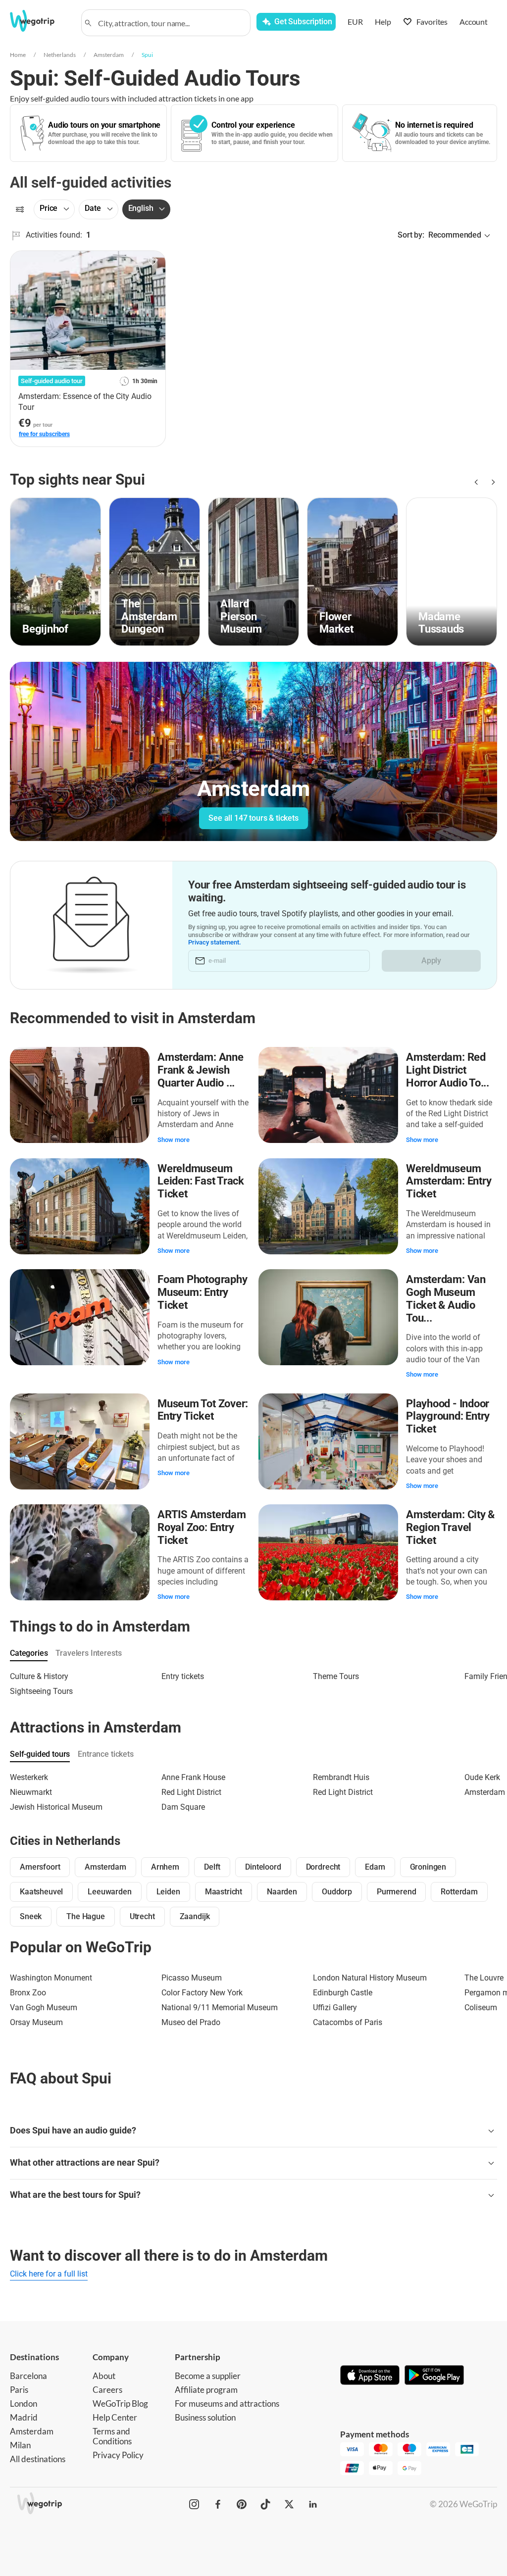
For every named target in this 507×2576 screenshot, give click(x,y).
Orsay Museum (36, 2022)
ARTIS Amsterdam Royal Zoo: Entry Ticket (202, 1527)
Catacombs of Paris (348, 2022)
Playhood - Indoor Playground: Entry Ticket (448, 1416)
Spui (147, 55)
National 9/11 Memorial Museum (220, 2007)
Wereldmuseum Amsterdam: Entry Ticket (449, 1181)
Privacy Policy (118, 2455)
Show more (174, 1140)
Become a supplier (208, 2376)
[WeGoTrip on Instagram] (194, 2504)
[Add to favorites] (152, 262)
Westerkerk (29, 1777)
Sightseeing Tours (41, 1691)
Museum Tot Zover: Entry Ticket (203, 1410)
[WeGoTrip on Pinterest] (242, 2504)
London (24, 2403)
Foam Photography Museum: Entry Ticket (202, 1292)
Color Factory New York (202, 1993)
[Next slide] (491, 482)
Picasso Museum (192, 1978)
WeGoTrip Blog (120, 2403)
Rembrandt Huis (341, 1777)
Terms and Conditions (112, 2436)
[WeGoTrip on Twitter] (289, 2504)
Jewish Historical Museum (56, 1807)
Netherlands (60, 55)
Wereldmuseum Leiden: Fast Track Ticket (201, 1181)
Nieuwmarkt (31, 1792)
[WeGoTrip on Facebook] (218, 2504)
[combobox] (170, 23)
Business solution (205, 2417)
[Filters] (20, 209)
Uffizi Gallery (335, 2007)
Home (18, 55)
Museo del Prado (191, 2022)
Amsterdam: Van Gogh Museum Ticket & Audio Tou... (446, 1298)
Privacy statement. (215, 942)
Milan (20, 2445)
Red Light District (191, 1792)
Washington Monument (51, 1978)
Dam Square (183, 1807)
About (104, 2376)
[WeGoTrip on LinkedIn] (313, 2504)
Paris (19, 2390)
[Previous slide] (475, 482)
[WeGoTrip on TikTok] (265, 2504)
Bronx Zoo (28, 1993)
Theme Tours (336, 1676)
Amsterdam (109, 55)
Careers (107, 2390)
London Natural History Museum (370, 1978)
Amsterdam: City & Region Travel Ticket (450, 1527)
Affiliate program (206, 2390)
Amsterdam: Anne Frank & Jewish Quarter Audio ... (201, 1070)
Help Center (115, 2417)
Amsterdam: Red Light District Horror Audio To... (448, 1070)
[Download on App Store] (370, 2376)
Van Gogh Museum (44, 2007)
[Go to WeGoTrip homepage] (39, 21)
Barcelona (28, 2376)
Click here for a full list (49, 2274)
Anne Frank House (193, 1777)
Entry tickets (183, 1676)
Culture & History (39, 1676)
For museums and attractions (227, 2403)
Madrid (24, 2417)
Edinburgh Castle (343, 1993)
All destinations (38, 2459)
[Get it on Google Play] (434, 2376)
